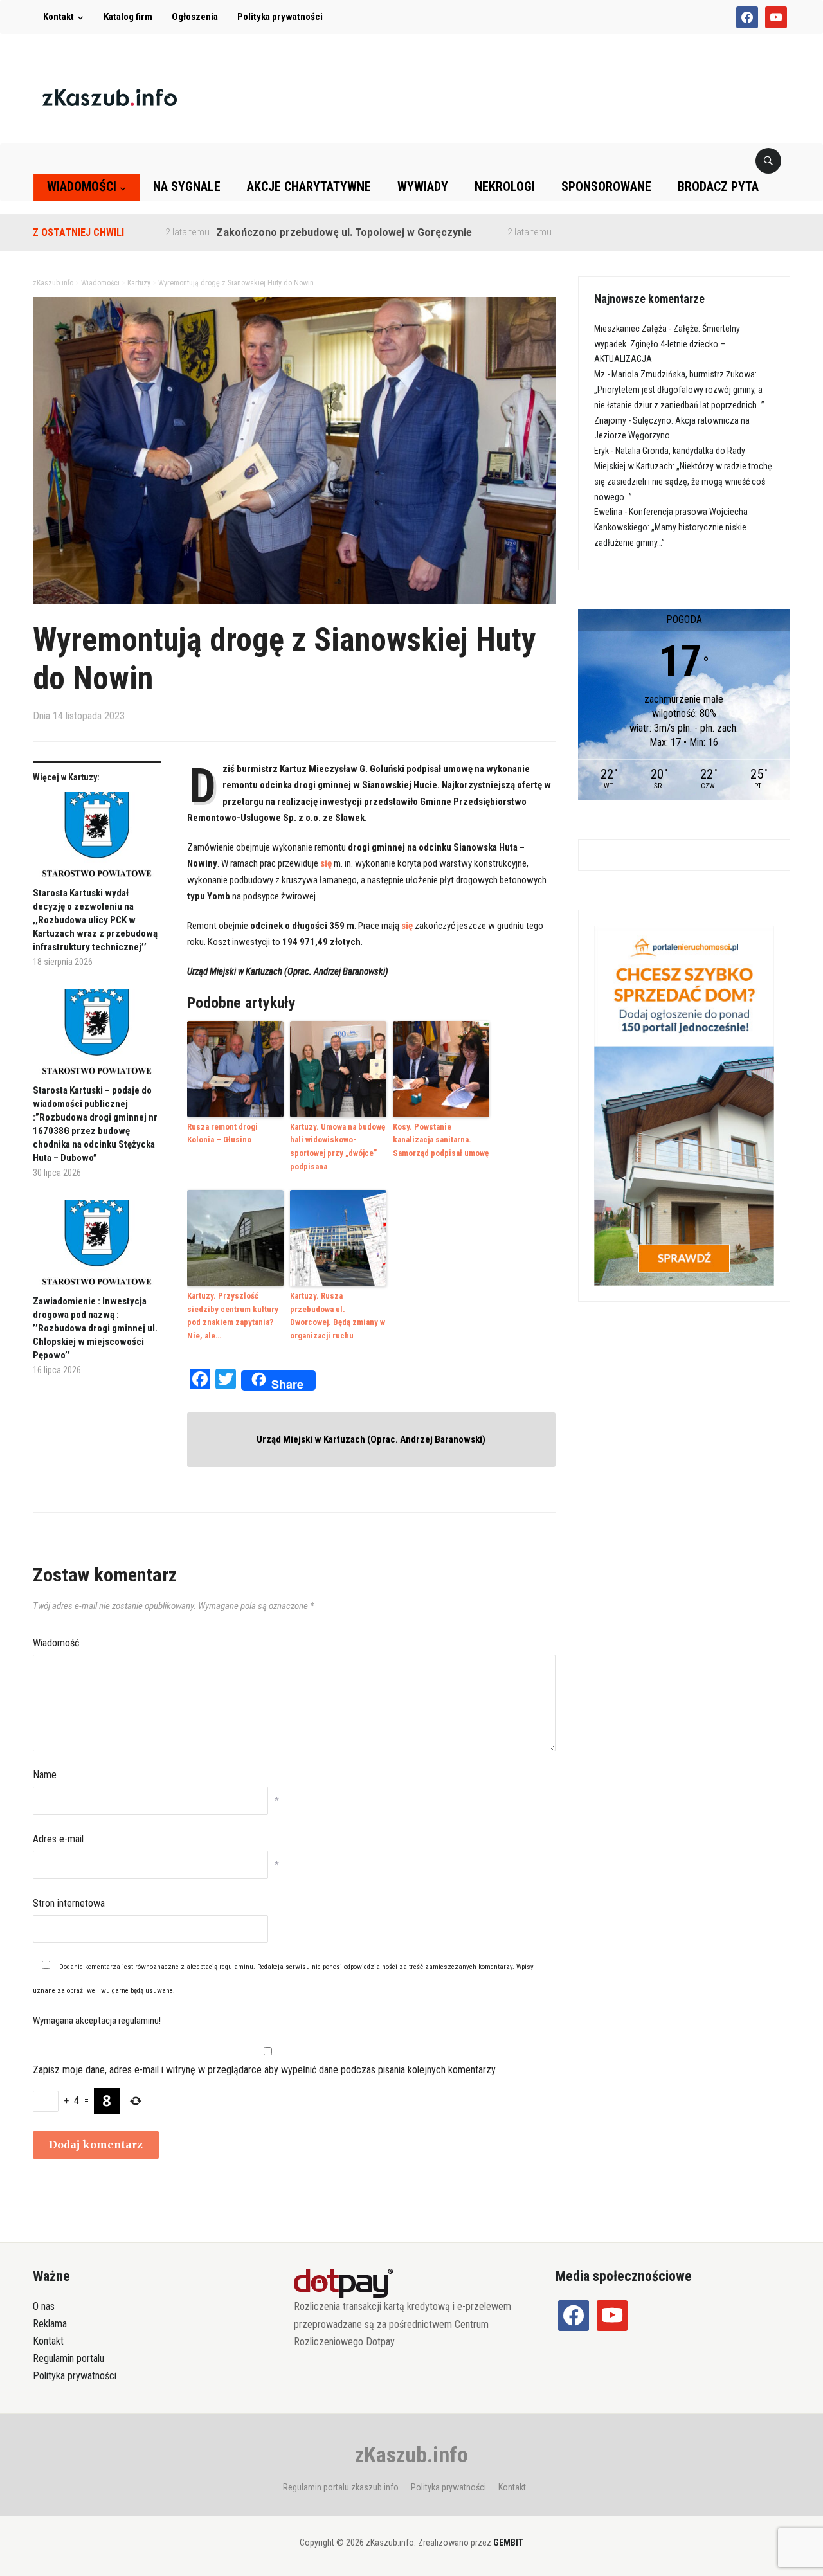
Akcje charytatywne (309, 186)
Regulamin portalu (68, 2358)
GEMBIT (508, 2543)
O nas (44, 2306)
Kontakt (59, 17)
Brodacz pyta (718, 186)
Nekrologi (505, 186)
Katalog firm (128, 17)
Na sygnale (187, 186)
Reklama (50, 2324)
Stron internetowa (69, 1903)
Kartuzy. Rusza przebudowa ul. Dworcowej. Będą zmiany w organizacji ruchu (338, 1316)
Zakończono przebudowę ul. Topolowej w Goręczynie (289, 232)
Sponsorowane (606, 186)
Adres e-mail (58, 1839)
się (326, 863)
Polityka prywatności (280, 17)
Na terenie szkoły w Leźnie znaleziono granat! (614, 232)
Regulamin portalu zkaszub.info (341, 2487)
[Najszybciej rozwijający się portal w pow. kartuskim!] (110, 97)
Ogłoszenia (195, 17)
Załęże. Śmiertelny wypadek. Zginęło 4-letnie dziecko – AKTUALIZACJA (667, 344)
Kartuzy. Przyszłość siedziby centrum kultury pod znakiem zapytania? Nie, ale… (233, 1316)
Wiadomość (56, 1643)
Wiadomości (82, 186)
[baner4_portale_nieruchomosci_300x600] (684, 1105)
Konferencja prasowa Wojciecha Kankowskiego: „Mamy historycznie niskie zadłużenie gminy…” (671, 527)
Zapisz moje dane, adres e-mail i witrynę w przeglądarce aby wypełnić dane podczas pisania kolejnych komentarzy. (265, 2070)
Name (45, 1775)
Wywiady (423, 186)
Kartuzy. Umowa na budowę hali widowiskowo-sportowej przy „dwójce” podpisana (338, 1147)
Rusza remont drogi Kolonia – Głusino (222, 1133)
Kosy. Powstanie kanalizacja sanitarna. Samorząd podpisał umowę (441, 1140)
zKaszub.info (411, 2454)
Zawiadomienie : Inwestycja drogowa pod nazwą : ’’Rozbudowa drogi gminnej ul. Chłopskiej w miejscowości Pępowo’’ (95, 1328)
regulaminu (236, 1967)
